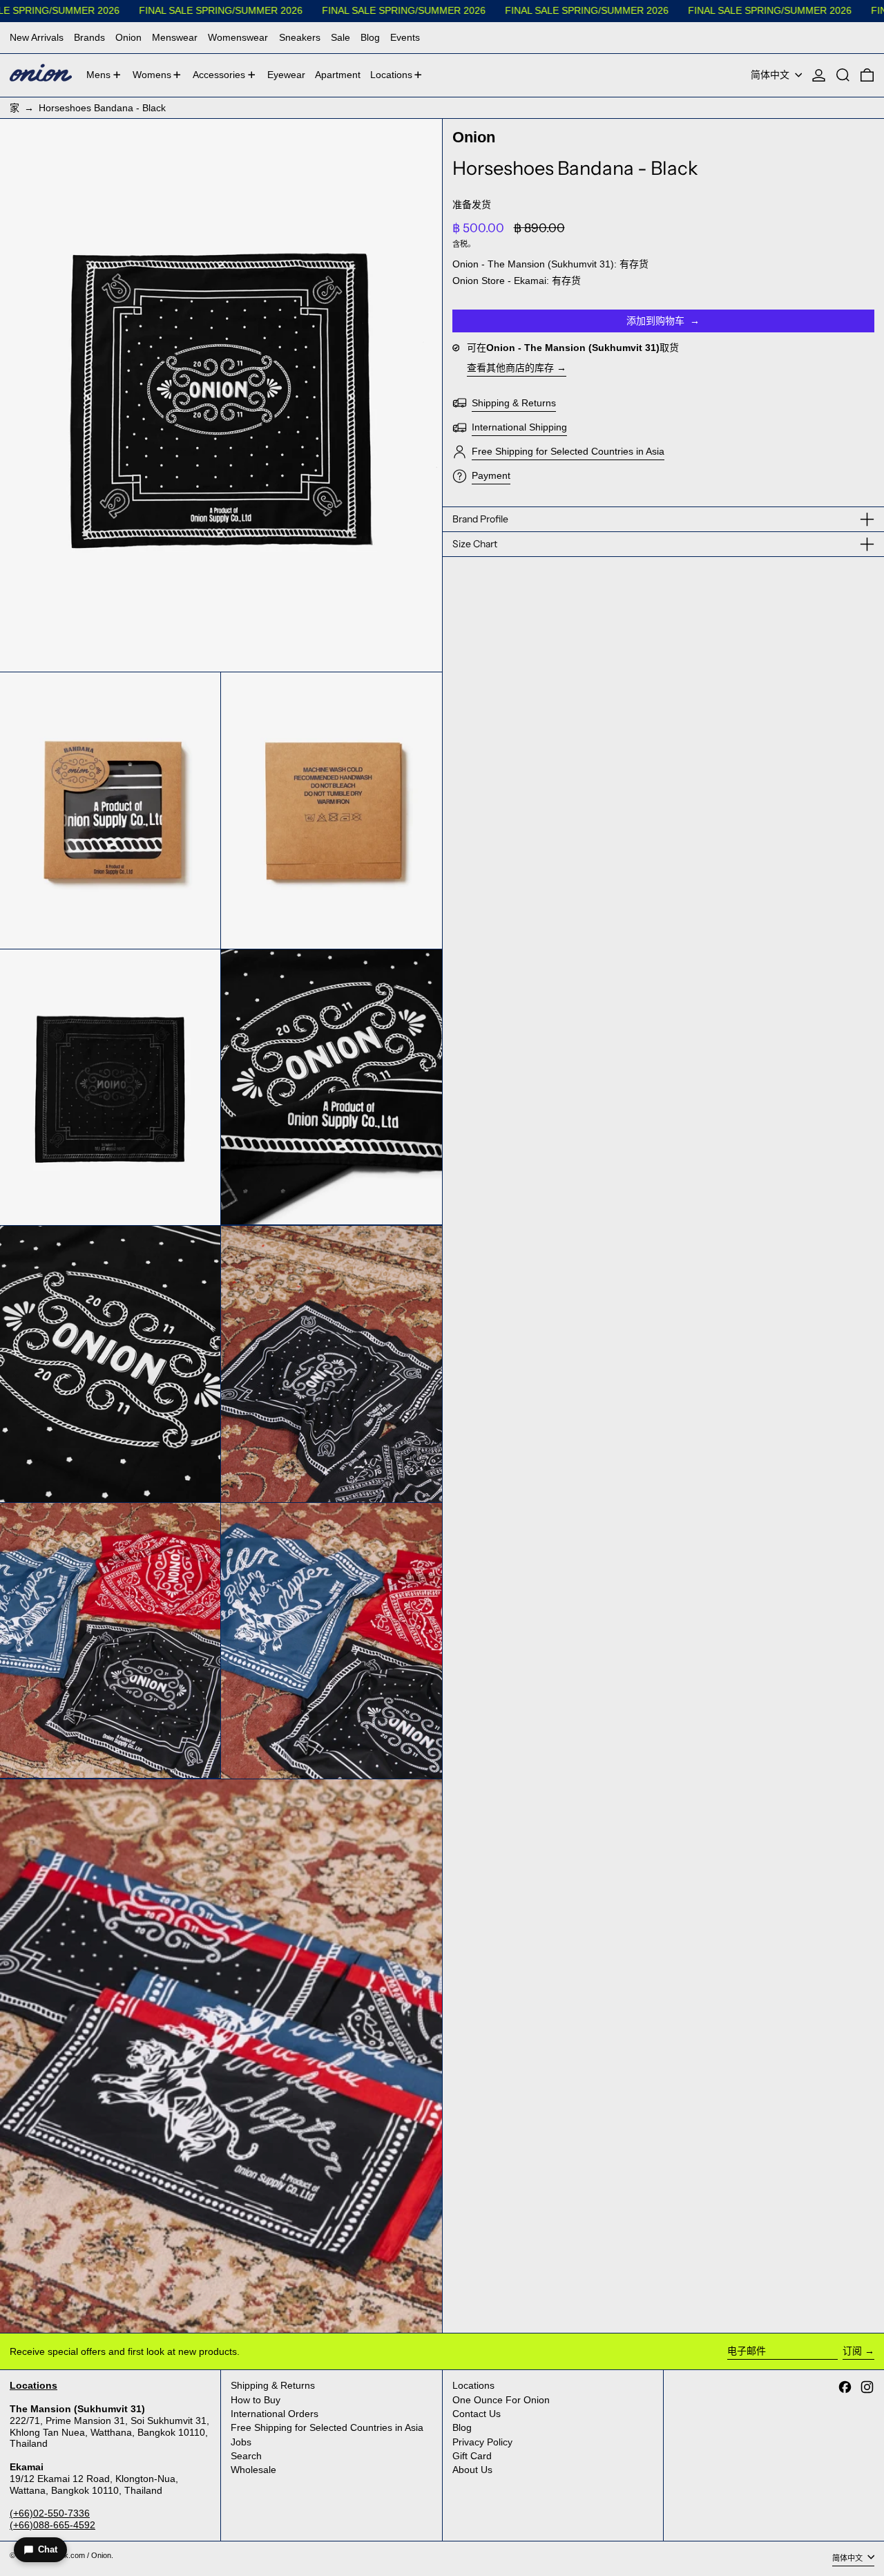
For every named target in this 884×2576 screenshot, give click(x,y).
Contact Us (477, 2414)
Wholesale (253, 2470)
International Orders (275, 2414)
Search (246, 2456)
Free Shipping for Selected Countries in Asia (327, 2427)
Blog (370, 37)
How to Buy (256, 2400)
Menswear (175, 37)
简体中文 (771, 75)
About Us (472, 2470)
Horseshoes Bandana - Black (102, 108)
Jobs (241, 2442)
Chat (48, 2549)
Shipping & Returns (273, 2385)
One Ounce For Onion (501, 2400)
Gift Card (472, 2456)
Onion (128, 37)
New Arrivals (37, 37)
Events (405, 37)
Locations (473, 2385)
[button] (843, 75)
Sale (340, 37)
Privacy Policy (482, 2442)
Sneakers (300, 37)
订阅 (852, 2351)
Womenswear (238, 37)
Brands (89, 37)
